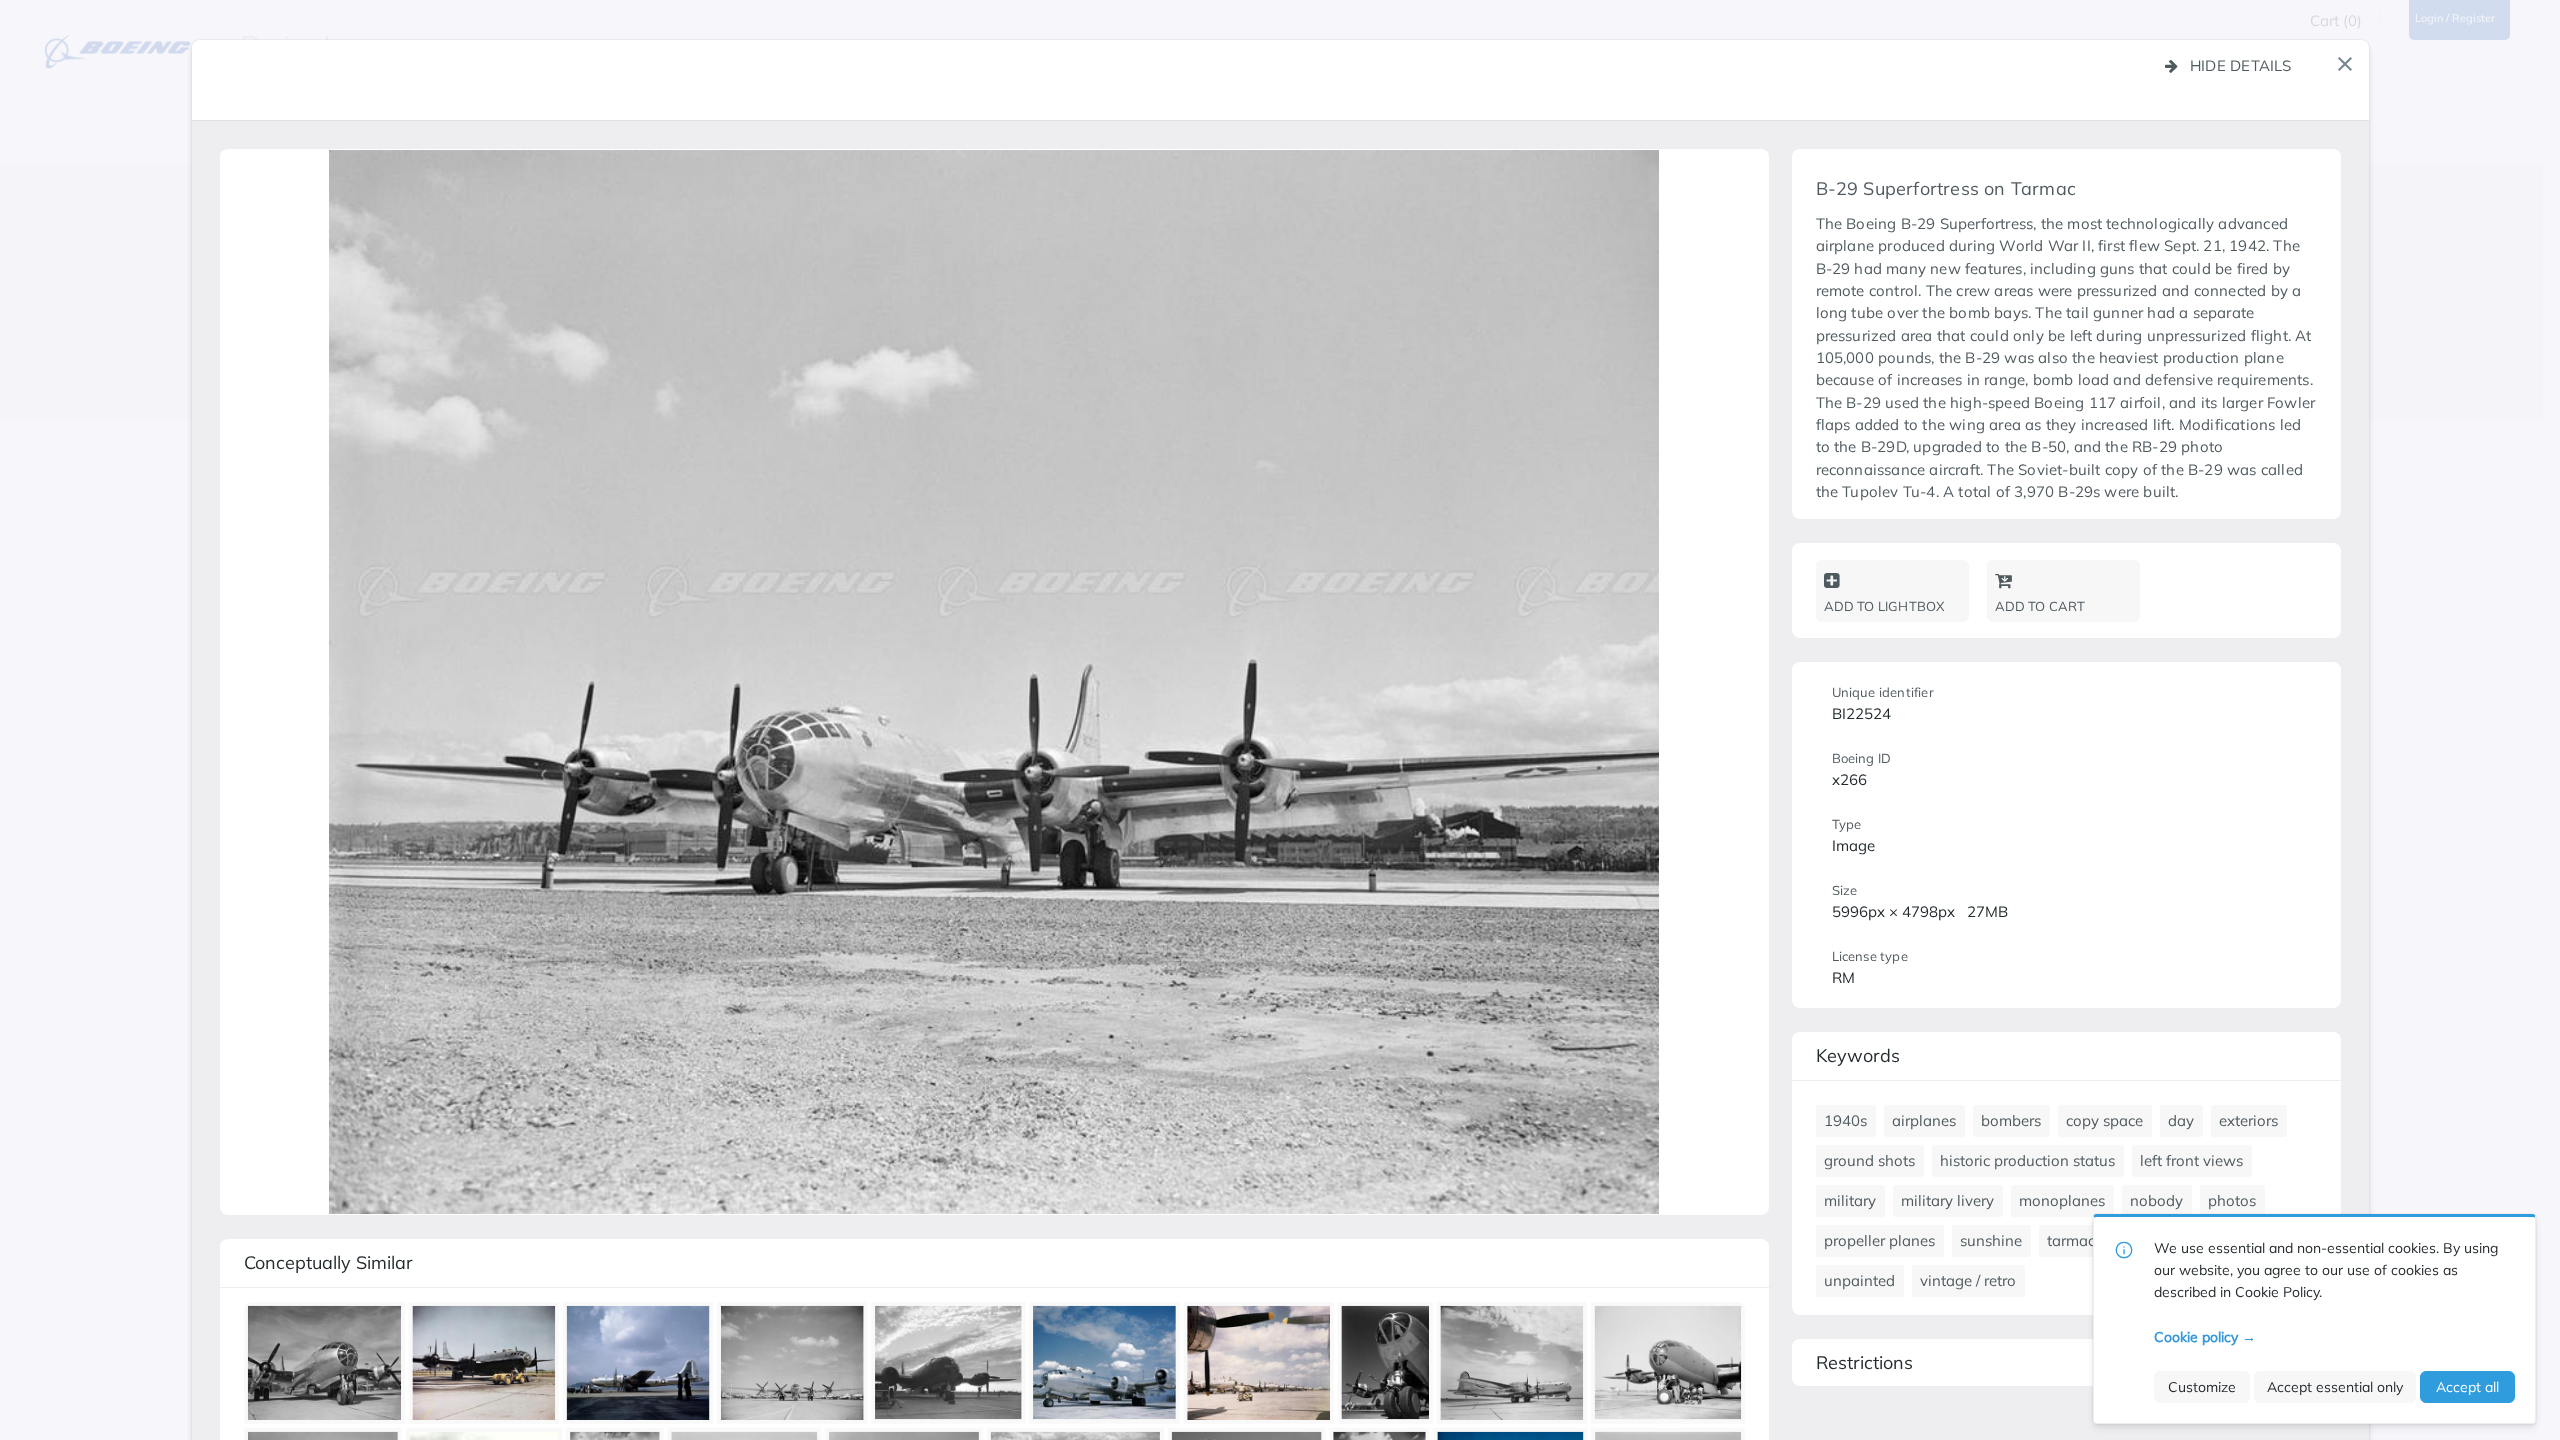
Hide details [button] (2241, 65)
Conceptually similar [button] (328, 1262)
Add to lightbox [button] (1884, 606)
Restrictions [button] (1864, 1362)
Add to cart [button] (2040, 606)
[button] (2345, 64)
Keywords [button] (1858, 1055)
